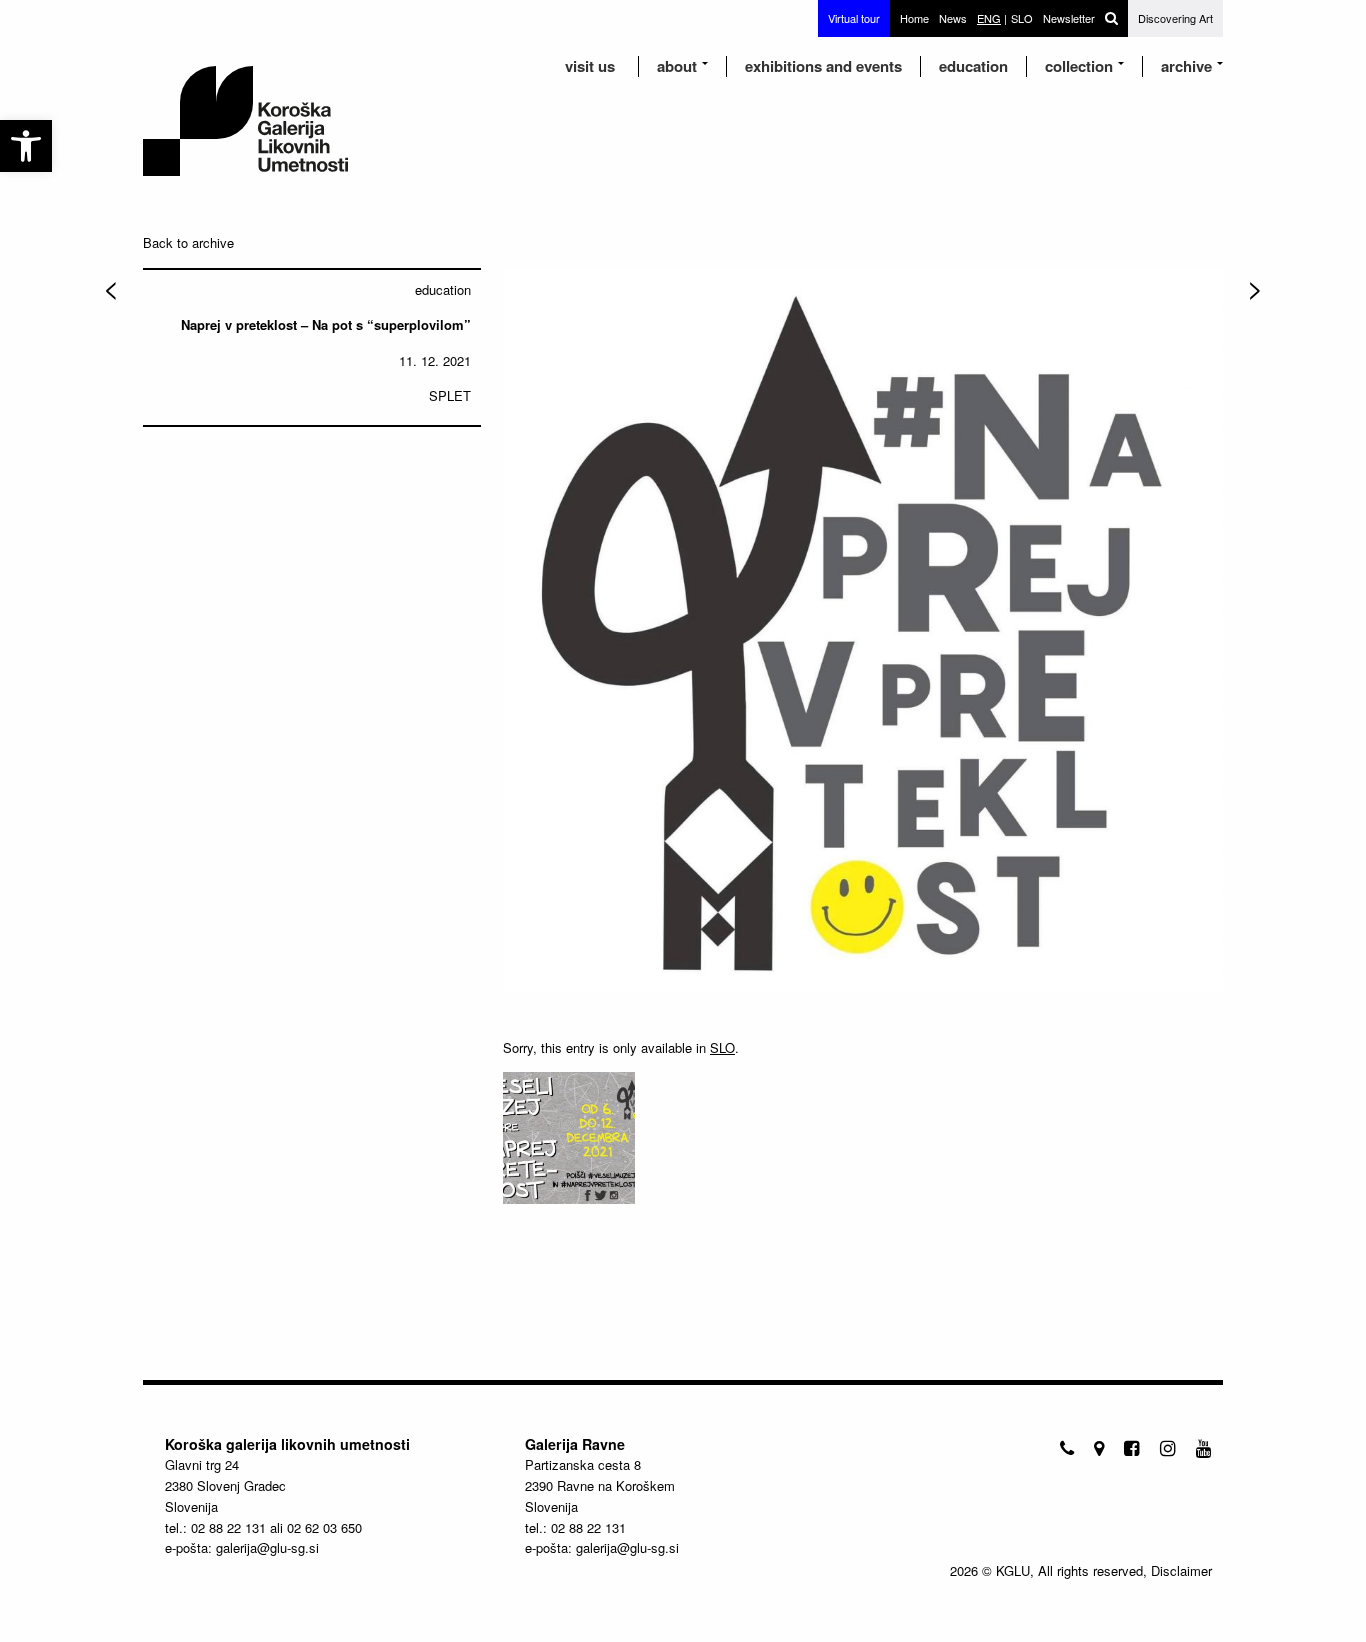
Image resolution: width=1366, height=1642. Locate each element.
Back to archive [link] (188, 242)
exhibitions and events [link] (823, 66)
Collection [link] (1079, 66)
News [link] (953, 18)
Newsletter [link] (1069, 18)
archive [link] (1186, 66)
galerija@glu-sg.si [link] (267, 1547)
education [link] (973, 66)
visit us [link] (590, 66)
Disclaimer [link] (1181, 1570)
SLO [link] (722, 1047)
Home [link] (914, 18)
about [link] (677, 66)
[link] (26, 146)
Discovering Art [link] (1175, 18)
